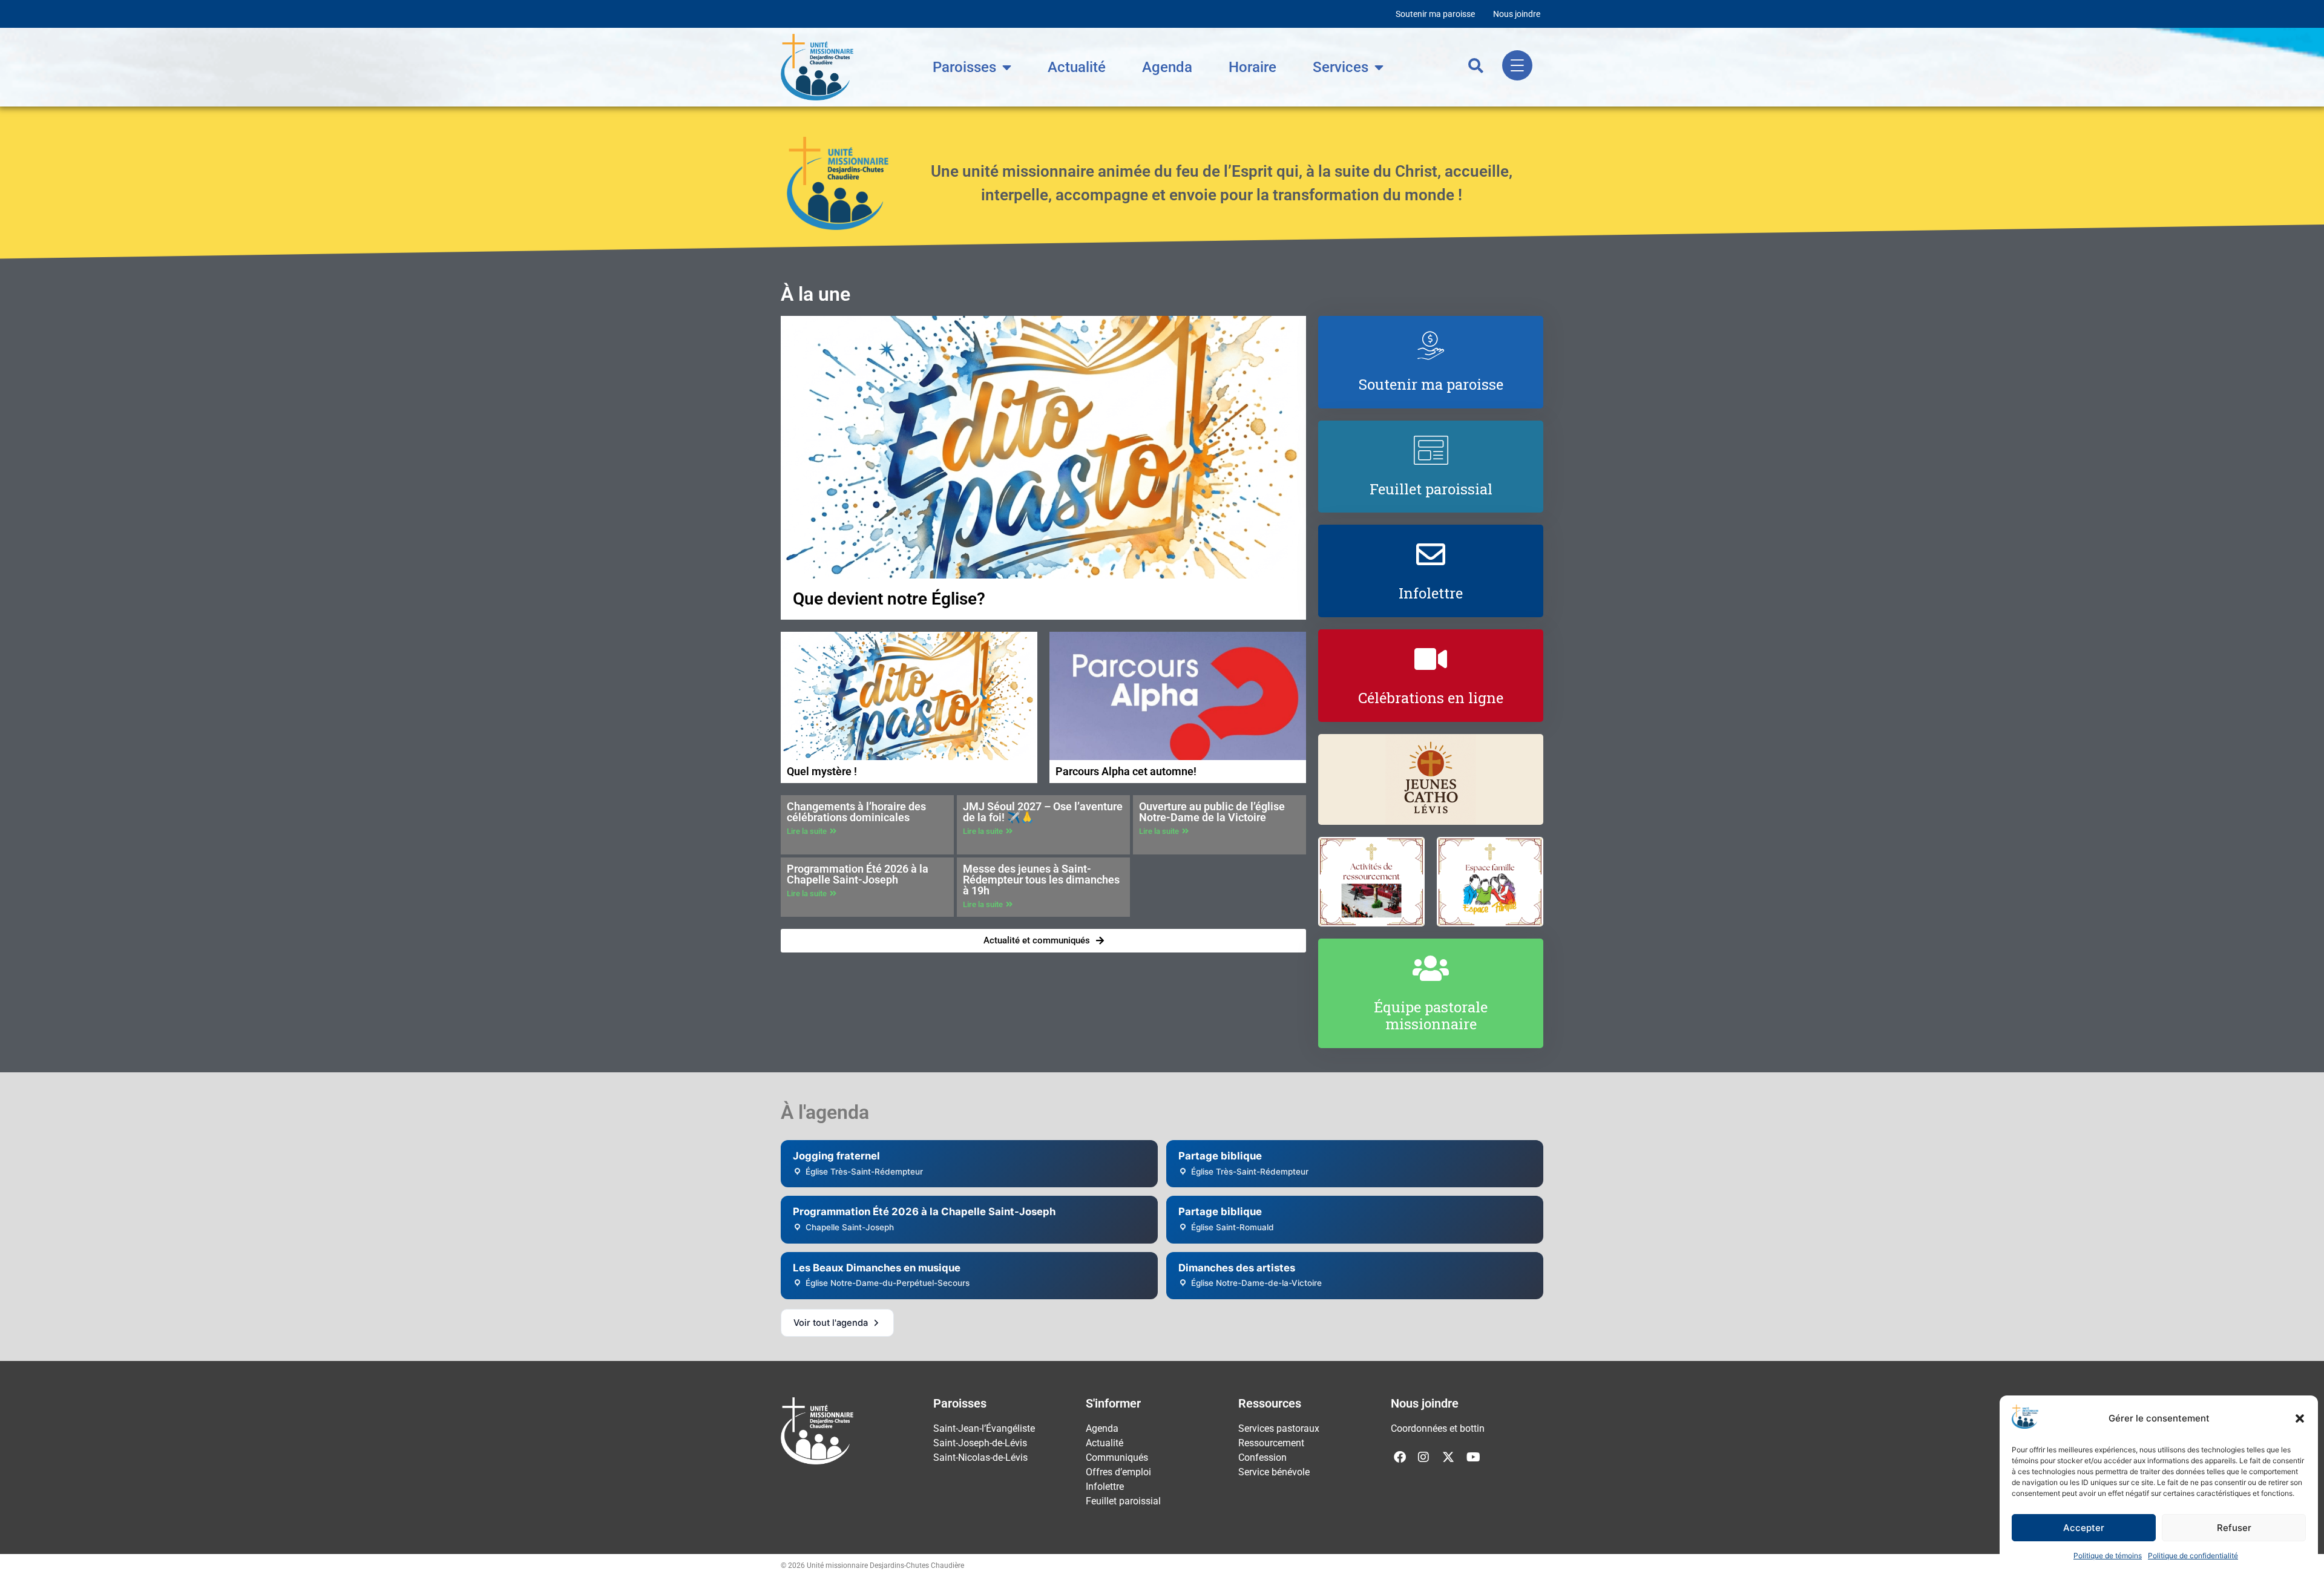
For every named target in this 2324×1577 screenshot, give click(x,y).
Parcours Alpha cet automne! (1126, 771)
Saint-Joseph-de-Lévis (980, 1443)
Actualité (1077, 67)
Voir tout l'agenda (831, 1323)
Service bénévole (1274, 1472)
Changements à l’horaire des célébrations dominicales (856, 812)
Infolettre (1105, 1487)
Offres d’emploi (1118, 1472)
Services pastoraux (1279, 1428)
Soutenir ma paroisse (1435, 14)
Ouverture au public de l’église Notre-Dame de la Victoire (1212, 812)
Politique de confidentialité (2193, 1556)
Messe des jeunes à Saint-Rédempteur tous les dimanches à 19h (1041, 880)
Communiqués (1117, 1457)
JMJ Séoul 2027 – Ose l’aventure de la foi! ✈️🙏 (1043, 812)
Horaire (1252, 67)
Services (1341, 67)
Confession (1262, 1457)
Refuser (2234, 1528)
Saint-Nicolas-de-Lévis (980, 1457)
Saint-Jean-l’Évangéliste (984, 1428)
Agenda (1167, 67)
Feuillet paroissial (1123, 1501)
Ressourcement (1271, 1443)
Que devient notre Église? (889, 599)
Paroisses (964, 67)
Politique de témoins (2108, 1556)
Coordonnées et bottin (1438, 1428)
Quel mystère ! (822, 771)
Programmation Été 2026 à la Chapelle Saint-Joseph (858, 874)
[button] (2300, 1418)
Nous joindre (1517, 14)
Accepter (2084, 1528)
